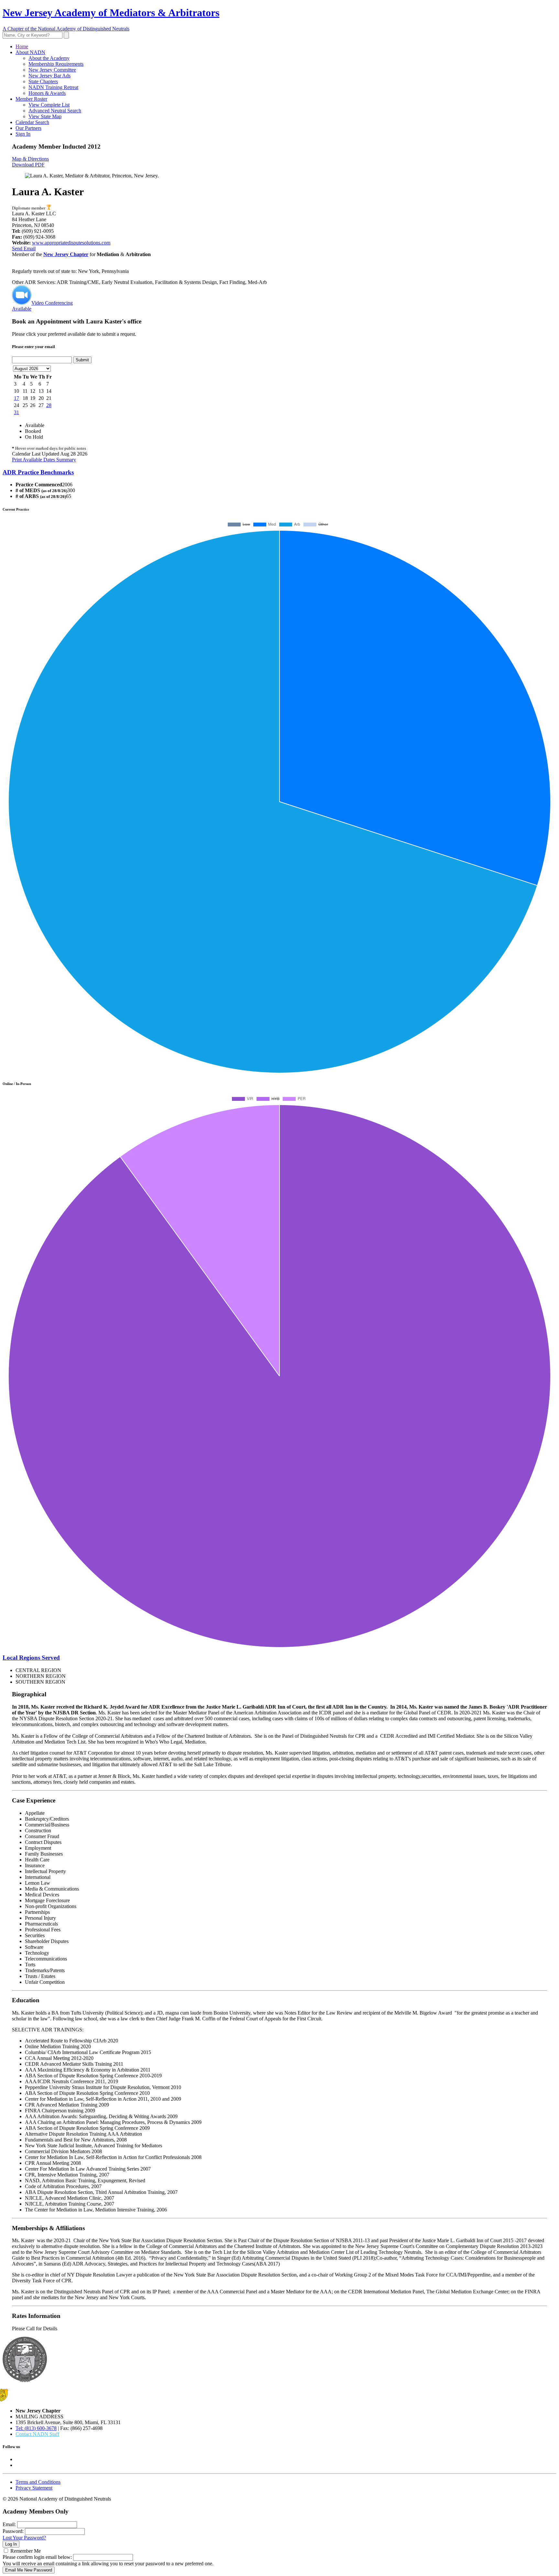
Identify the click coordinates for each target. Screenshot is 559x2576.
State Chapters (43, 81)
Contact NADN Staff (37, 2434)
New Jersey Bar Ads (49, 76)
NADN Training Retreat (53, 87)
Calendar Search (32, 122)
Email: (9, 2524)
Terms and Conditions (38, 2482)
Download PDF (28, 165)
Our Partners (28, 128)
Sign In (23, 134)
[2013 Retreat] (49, 208)
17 (16, 398)
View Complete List (49, 105)
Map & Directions (30, 159)
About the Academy (49, 58)
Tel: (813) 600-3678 (36, 2428)
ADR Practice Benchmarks (38, 472)
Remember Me (26, 2551)
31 (16, 412)
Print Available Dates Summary (44, 460)
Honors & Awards (47, 93)
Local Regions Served (31, 1658)
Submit (82, 360)
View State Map (45, 116)
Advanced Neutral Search (55, 111)
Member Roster (31, 99)
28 (49, 405)
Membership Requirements (56, 64)
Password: (13, 2531)
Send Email (24, 249)
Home (22, 46)
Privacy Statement (34, 2488)
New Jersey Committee (52, 70)
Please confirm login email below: (37, 2557)
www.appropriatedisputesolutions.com (71, 243)
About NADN (30, 52)
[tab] (279, 472)
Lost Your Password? (24, 2538)
